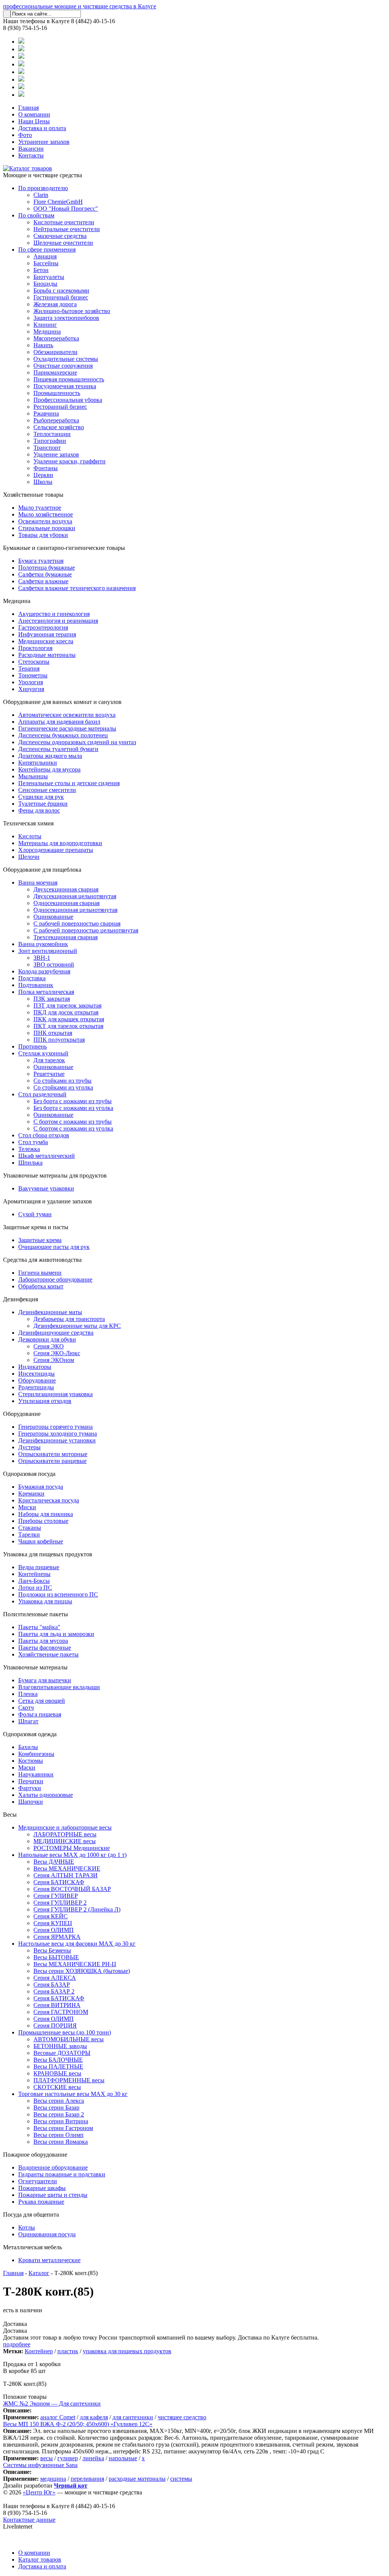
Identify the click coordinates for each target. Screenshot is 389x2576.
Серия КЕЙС (51, 1916)
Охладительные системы (66, 359)
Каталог (39, 2273)
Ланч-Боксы (34, 1581)
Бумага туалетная (41, 561)
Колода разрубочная (44, 971)
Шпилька (30, 1163)
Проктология (35, 648)
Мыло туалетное (40, 508)
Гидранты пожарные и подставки (62, 2174)
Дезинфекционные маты (50, 1312)
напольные (123, 2458)
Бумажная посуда (41, 1487)
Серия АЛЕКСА (55, 1978)
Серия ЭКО (49, 1346)
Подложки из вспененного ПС (58, 1594)
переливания (87, 2479)
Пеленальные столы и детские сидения (69, 783)
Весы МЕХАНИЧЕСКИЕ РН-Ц (75, 1964)
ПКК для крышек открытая (69, 1019)
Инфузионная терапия (47, 634)
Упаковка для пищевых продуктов (48, 1554)
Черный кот (71, 2485)
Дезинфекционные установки (57, 1440)
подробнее (17, 2344)
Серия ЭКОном (54, 1360)
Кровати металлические (49, 2260)
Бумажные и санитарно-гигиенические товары (64, 548)
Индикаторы (35, 1367)
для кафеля (94, 2417)
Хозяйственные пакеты (48, 1654)
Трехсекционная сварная (66, 937)
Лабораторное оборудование (55, 1279)
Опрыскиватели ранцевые (52, 1461)
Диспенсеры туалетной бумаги (58, 749)
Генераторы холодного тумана (58, 1434)
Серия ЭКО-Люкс (57, 1353)
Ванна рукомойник (43, 944)
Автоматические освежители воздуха (67, 715)
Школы (43, 482)
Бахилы (28, 1747)
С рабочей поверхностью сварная (77, 923)
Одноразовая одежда (30, 1734)
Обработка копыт (41, 1286)
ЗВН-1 (42, 958)
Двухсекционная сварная (66, 889)
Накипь (43, 345)
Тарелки (29, 1534)
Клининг (45, 325)
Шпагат (28, 1721)
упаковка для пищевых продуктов (127, 2351)
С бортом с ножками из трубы (73, 1122)
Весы (10, 1815)
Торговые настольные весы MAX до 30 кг (73, 2094)
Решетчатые (49, 1074)
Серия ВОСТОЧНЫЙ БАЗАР (72, 1889)
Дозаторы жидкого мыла (50, 756)
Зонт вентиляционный (48, 951)
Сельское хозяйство (59, 427)
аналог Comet (58, 2417)
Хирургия (31, 689)
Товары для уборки (43, 535)
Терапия (29, 668)
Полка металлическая (46, 992)
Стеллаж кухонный (43, 1053)
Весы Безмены (52, 1950)
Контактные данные (29, 2520)
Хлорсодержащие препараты (56, 850)
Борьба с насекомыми (61, 291)
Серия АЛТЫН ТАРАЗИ (66, 1875)
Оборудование (37, 1380)
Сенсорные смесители (47, 790)
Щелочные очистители (63, 243)
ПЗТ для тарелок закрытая (67, 1005)
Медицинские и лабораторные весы (65, 1827)
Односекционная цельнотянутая (75, 910)
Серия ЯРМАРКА (57, 1937)
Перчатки (31, 1781)
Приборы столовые (43, 1521)
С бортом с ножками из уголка (73, 1128)
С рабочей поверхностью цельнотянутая (86, 930)
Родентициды (36, 1387)
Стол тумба (33, 1142)
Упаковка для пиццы (45, 1601)
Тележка (29, 1149)
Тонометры (33, 675)
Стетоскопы (34, 662)
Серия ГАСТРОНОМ (61, 2012)
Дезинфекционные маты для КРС (77, 1326)
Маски (27, 1767)
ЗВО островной (54, 964)
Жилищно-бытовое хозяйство (72, 311)
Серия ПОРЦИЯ (55, 2026)
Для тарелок (49, 1060)
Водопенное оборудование (53, 2167)
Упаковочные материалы (35, 1667)
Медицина (47, 331)
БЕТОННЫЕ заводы (60, 2046)
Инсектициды (36, 1374)
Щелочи (29, 857)
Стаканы (30, 1528)
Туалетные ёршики (43, 804)
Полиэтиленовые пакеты (36, 1614)
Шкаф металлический (47, 1156)
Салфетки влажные (43, 581)
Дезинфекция (21, 1299)
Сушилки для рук (41, 797)
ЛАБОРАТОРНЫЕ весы (65, 1834)
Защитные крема (40, 1240)
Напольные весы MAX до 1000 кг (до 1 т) (72, 1855)
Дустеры (29, 1447)
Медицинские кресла (46, 641)
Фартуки (30, 1788)
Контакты (31, 155)
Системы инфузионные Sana (40, 2465)
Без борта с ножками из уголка (73, 1108)
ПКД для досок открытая (66, 1012)
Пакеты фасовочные (45, 1648)
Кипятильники (38, 763)
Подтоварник (36, 985)
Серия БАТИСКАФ (59, 1882)
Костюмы (31, 1761)
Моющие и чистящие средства (43, 175)
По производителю (43, 188)
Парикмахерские (55, 372)
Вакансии (31, 149)
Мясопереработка (56, 338)
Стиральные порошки (47, 528)
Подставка (32, 978)
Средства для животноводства (42, 1260)
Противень (32, 1046)
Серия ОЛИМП (54, 1930)
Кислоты (30, 836)
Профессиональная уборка (68, 400)
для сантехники (133, 2417)
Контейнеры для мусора (49, 769)
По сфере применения (47, 250)
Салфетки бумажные (45, 574)
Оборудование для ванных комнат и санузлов (62, 702)
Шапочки (31, 1802)
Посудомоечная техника (65, 386)
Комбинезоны (36, 1754)
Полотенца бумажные (47, 568)
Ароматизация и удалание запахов (47, 1201)
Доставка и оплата (42, 128)
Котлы (27, 2227)
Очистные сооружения (63, 366)
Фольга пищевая (40, 1714)
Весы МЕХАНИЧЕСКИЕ (67, 1868)
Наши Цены (34, 121)
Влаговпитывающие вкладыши (59, 1687)
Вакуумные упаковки (46, 1188)
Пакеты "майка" (39, 1627)
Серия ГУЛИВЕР (56, 1896)
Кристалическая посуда (49, 1500)
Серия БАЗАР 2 (54, 1991)
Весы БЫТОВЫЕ (56, 1957)
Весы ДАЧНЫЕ (54, 1862)
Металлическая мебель (32, 2247)
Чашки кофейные (41, 1541)
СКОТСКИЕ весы (57, 2087)
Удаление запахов (56, 454)
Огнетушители (38, 2181)
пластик (68, 2351)
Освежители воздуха (45, 521)
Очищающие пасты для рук (54, 1247)
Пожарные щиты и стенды (53, 2195)
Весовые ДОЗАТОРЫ (62, 2053)
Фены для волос (39, 810)
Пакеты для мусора (43, 1641)
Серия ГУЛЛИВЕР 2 (60, 1903)
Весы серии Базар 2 (59, 2114)
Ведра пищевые (39, 1567)
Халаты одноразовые (46, 1795)
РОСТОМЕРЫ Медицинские (72, 1848)
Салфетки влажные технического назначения (77, 588)
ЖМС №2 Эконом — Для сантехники (52, 2404)
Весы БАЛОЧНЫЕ (58, 2060)
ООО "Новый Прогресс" (66, 209)
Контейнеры (34, 1574)
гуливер (68, 2458)
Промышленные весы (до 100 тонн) (65, 2032)
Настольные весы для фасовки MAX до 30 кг (77, 1944)
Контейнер (39, 2351)
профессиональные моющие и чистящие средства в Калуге (80, 6)
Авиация (45, 256)
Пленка (28, 1694)
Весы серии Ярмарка (61, 2142)
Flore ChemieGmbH (58, 202)
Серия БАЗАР (52, 1985)
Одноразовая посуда (29, 1474)
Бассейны (46, 263)
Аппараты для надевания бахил (59, 722)
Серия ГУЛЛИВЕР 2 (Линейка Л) (77, 1909)
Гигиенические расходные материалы (67, 728)
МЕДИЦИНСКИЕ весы (65, 1841)
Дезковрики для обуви (47, 1339)
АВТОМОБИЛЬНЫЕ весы (69, 2039)
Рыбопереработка (56, 420)
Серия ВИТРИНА (57, 2005)
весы (47, 2458)
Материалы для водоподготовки (60, 843)
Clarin (41, 195)
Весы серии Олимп (59, 2135)
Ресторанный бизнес (60, 407)
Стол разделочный (42, 1094)
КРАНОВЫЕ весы (57, 2073)
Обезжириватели (55, 352)
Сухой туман (35, 1214)
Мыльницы (33, 776)
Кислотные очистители (64, 222)
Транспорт (47, 448)
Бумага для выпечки (45, 1680)
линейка (93, 2458)
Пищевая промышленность (69, 379)
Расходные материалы (47, 655)
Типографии (50, 441)
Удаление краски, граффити (70, 461)
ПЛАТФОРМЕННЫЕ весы (69, 2080)
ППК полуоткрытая (59, 1040)
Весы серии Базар (56, 2108)
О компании (34, 114)
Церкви (43, 475)
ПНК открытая (53, 1033)
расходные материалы (137, 2479)
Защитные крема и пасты (36, 1227)
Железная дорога (55, 304)
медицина (53, 2479)
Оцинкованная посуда (47, 2234)
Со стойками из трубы (62, 1081)
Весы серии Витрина (61, 2121)
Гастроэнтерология (43, 627)
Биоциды (45, 284)
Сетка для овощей (42, 1701)
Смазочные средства (60, 236)
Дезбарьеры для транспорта (69, 1319)
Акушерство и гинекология (54, 614)
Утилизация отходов (45, 1401)
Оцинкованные (53, 917)
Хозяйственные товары (33, 495)
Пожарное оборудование (35, 2155)
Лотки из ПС (35, 1588)
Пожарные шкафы (42, 2188)
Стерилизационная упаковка (55, 1394)
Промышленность (57, 393)
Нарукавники (36, 1774)
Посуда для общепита (31, 2215)
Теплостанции (52, 434)
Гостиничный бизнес (61, 297)
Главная (28, 108)
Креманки (31, 1493)
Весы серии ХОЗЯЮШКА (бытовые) (82, 1971)
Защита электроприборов (66, 318)
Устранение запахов (44, 142)
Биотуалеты (49, 277)
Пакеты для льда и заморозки (56, 1634)
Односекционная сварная (66, 903)
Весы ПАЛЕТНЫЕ (58, 2067)
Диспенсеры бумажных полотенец (63, 735)
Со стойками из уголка (63, 1087)
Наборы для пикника (46, 1514)
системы (181, 2479)
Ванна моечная (38, 883)
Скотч (26, 1708)
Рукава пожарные (41, 2202)
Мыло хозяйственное (46, 514)
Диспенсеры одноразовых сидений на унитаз (77, 742)
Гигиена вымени (40, 1273)
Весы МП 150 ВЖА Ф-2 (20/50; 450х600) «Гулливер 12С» (78, 2424)
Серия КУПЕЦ (53, 1923)
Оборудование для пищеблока (42, 870)
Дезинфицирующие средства (56, 1333)
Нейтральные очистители (67, 229)
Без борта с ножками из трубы (73, 1101)
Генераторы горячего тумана (55, 1427)
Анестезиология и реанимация (58, 621)
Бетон (41, 270)
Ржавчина (46, 413)
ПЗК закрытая (52, 999)
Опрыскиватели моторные (53, 1454)
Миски (27, 1507)
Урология (31, 682)
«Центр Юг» (39, 2492)
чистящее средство (182, 2417)
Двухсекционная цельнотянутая (75, 896)
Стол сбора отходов (44, 1135)
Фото (25, 135)
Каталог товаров (40, 2559)
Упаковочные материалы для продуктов (55, 1175)
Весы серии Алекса (59, 2101)
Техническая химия (28, 823)
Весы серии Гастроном (63, 2128)
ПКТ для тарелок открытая (68, 1026)
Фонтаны (46, 468)
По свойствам (36, 215)
